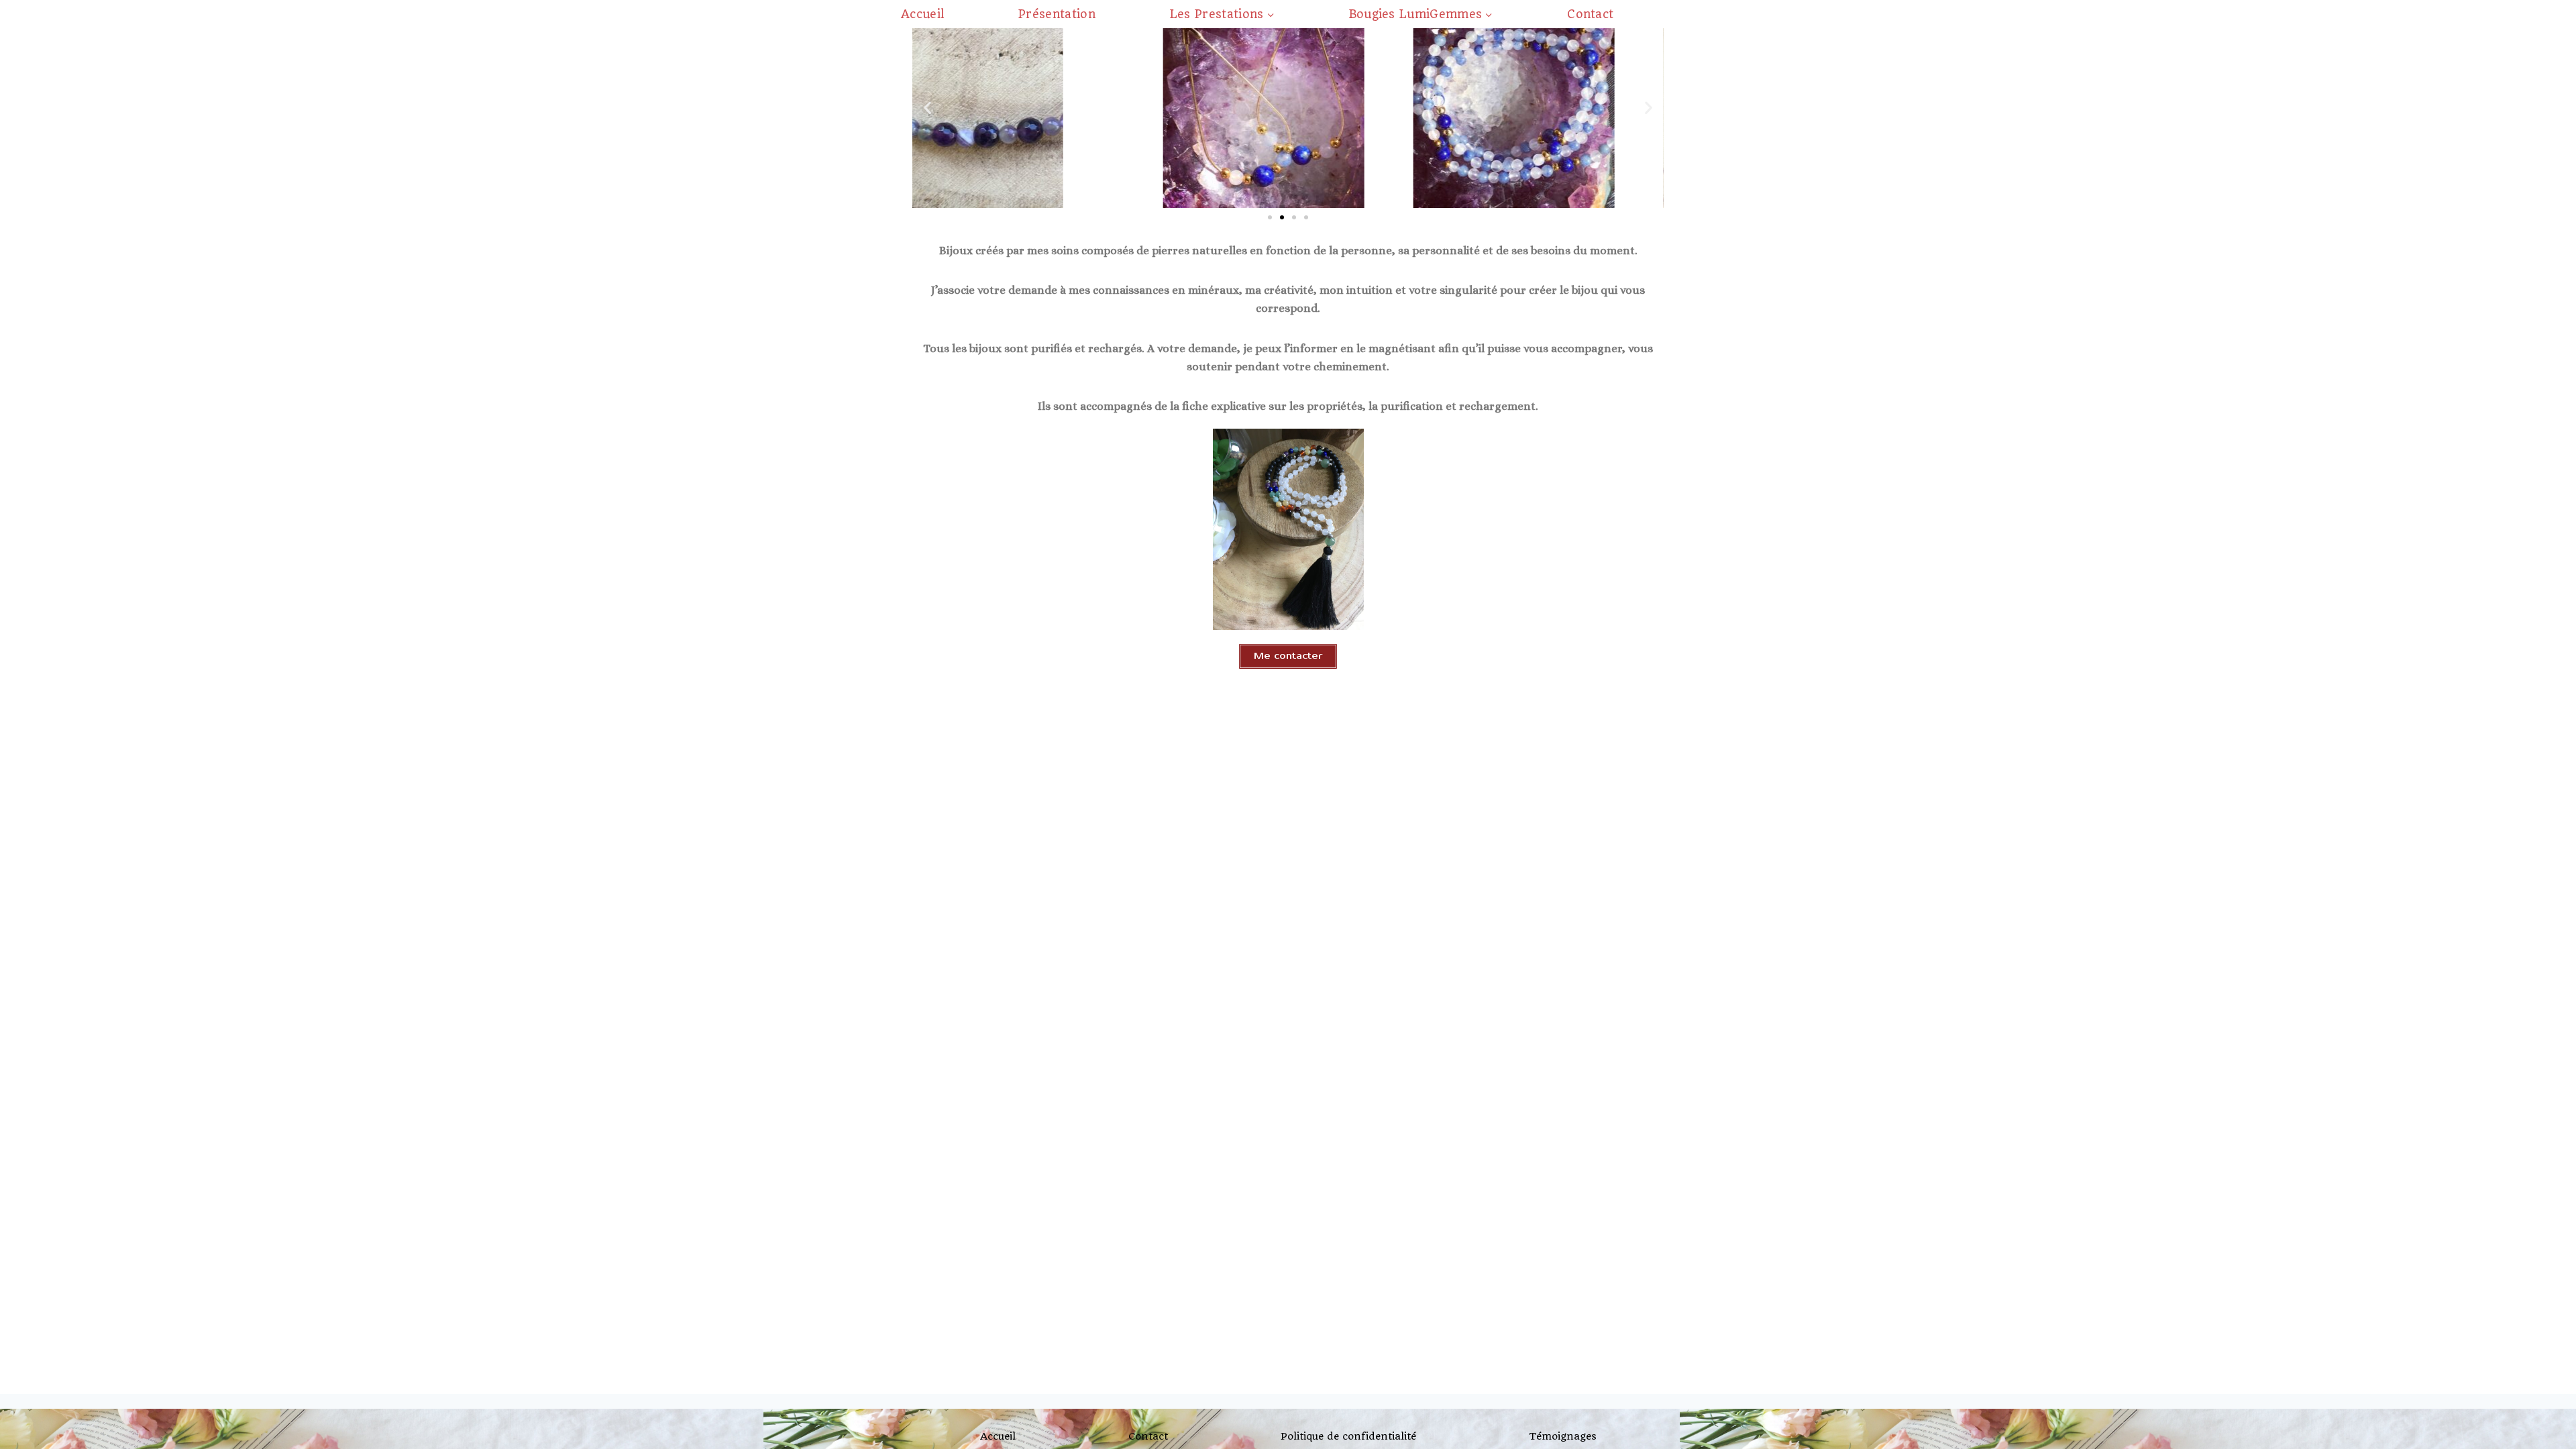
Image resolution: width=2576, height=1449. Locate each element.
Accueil (922, 14)
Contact (1590, 14)
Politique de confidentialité (1348, 1436)
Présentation (1057, 14)
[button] (927, 108)
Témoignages (1563, 1436)
